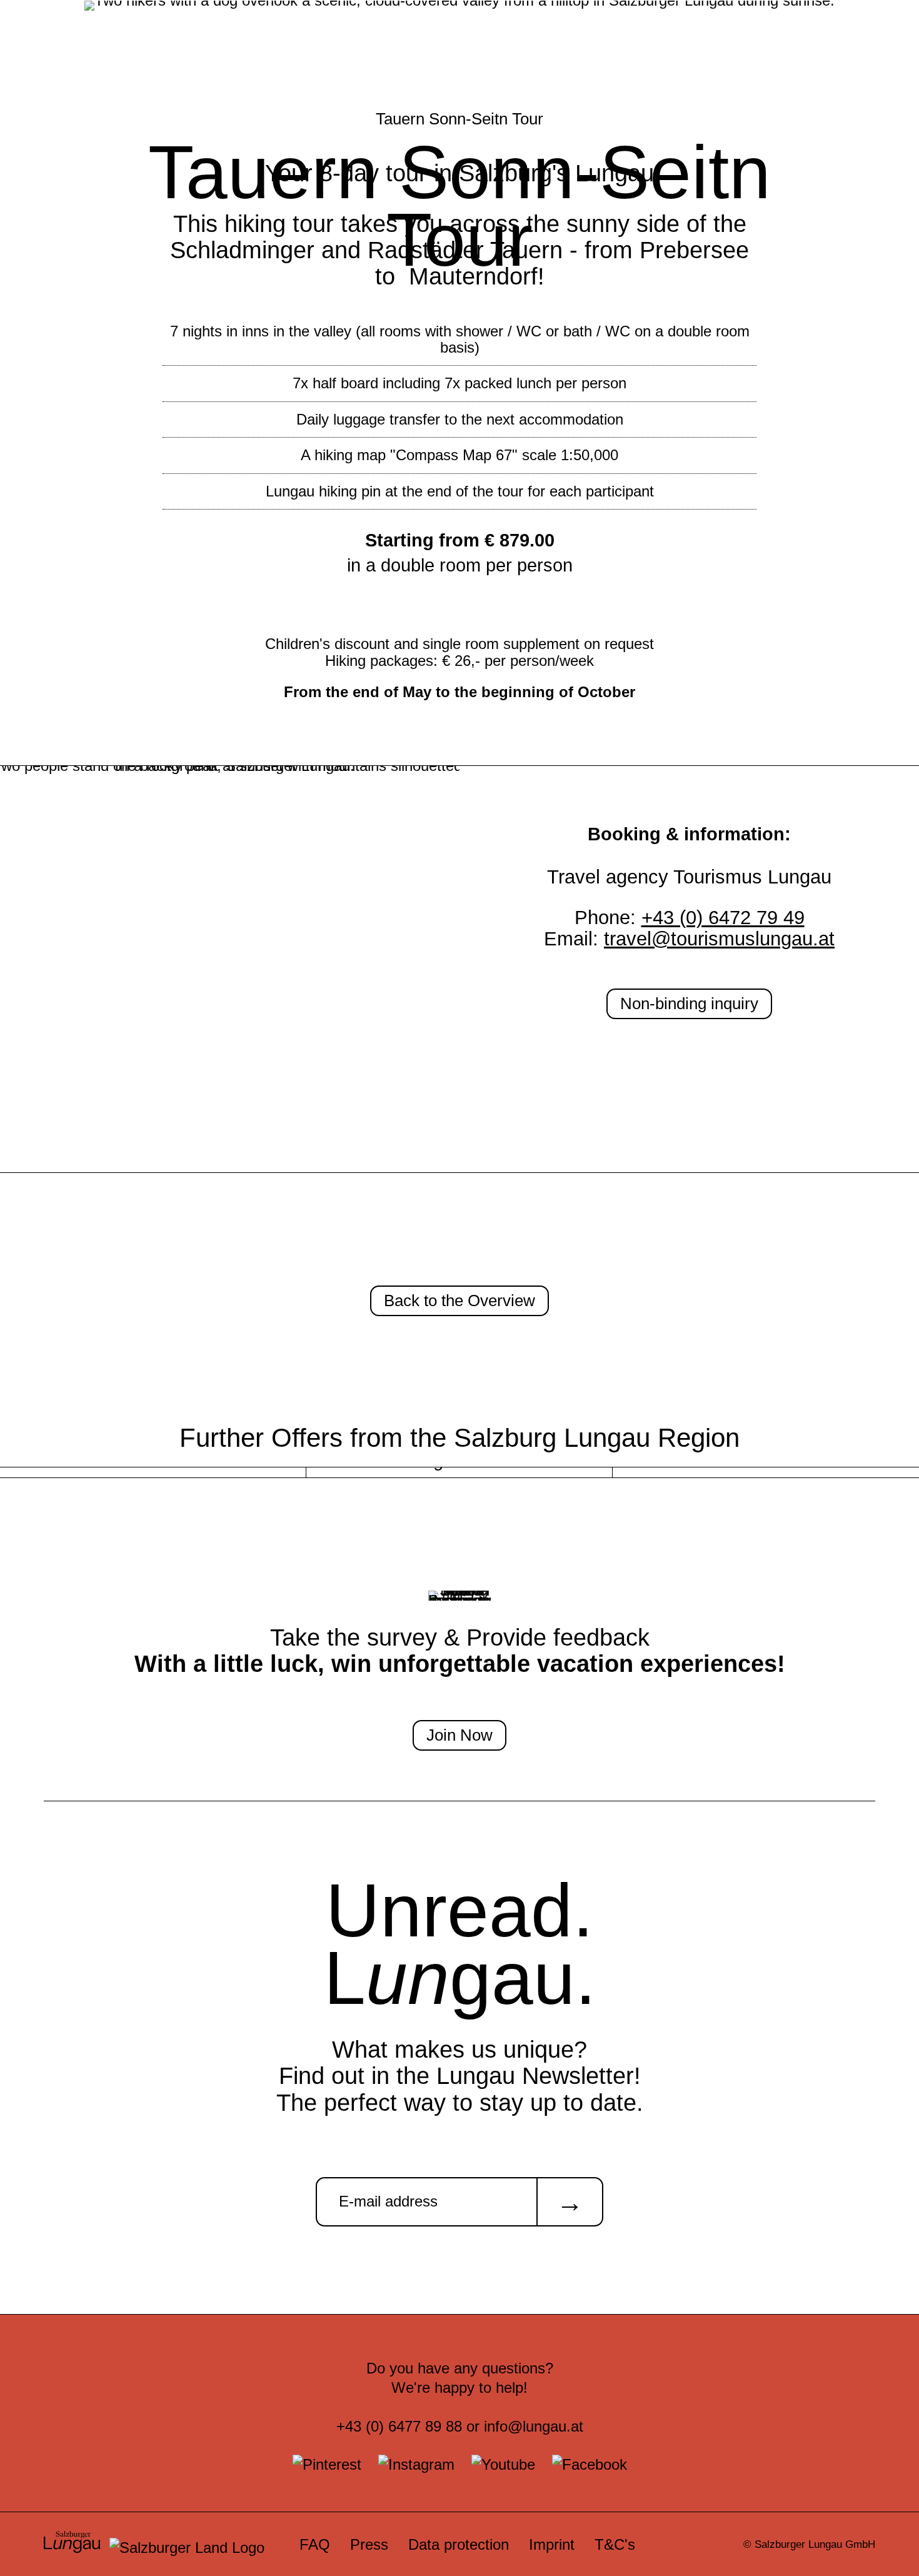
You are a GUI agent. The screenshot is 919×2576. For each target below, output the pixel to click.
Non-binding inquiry (689, 1004)
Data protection (459, 2544)
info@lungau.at (534, 2426)
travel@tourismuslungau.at (719, 939)
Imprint (552, 2544)
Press (369, 2544)
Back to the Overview (459, 1301)
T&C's (615, 2544)
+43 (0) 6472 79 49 (723, 918)
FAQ (315, 2544)
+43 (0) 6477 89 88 (399, 2426)
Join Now (459, 1735)
